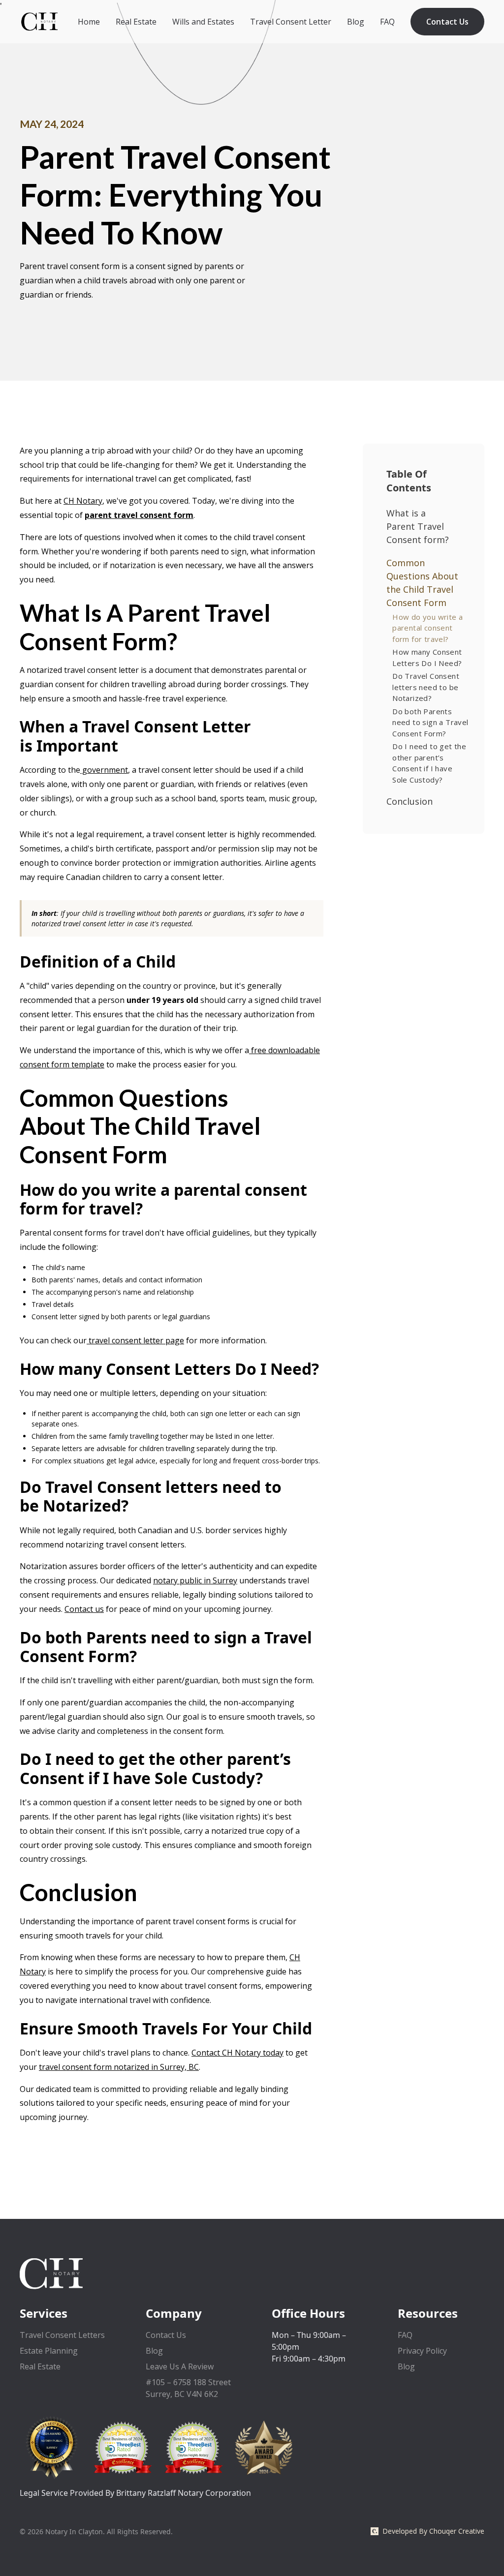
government (104, 770)
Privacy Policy (422, 2351)
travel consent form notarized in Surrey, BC (119, 2067)
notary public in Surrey (195, 1580)
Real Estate (136, 22)
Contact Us (447, 22)
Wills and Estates (203, 22)
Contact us (84, 1609)
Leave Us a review (180, 2366)
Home (89, 22)
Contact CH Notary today (237, 2053)
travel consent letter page (135, 1340)
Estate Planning (49, 2351)
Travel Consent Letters (62, 2335)
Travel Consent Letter (291, 22)
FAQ (387, 22)
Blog (356, 22)
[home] (39, 21)
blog (406, 2366)
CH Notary (83, 501)
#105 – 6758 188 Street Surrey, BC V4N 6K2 (188, 2388)
